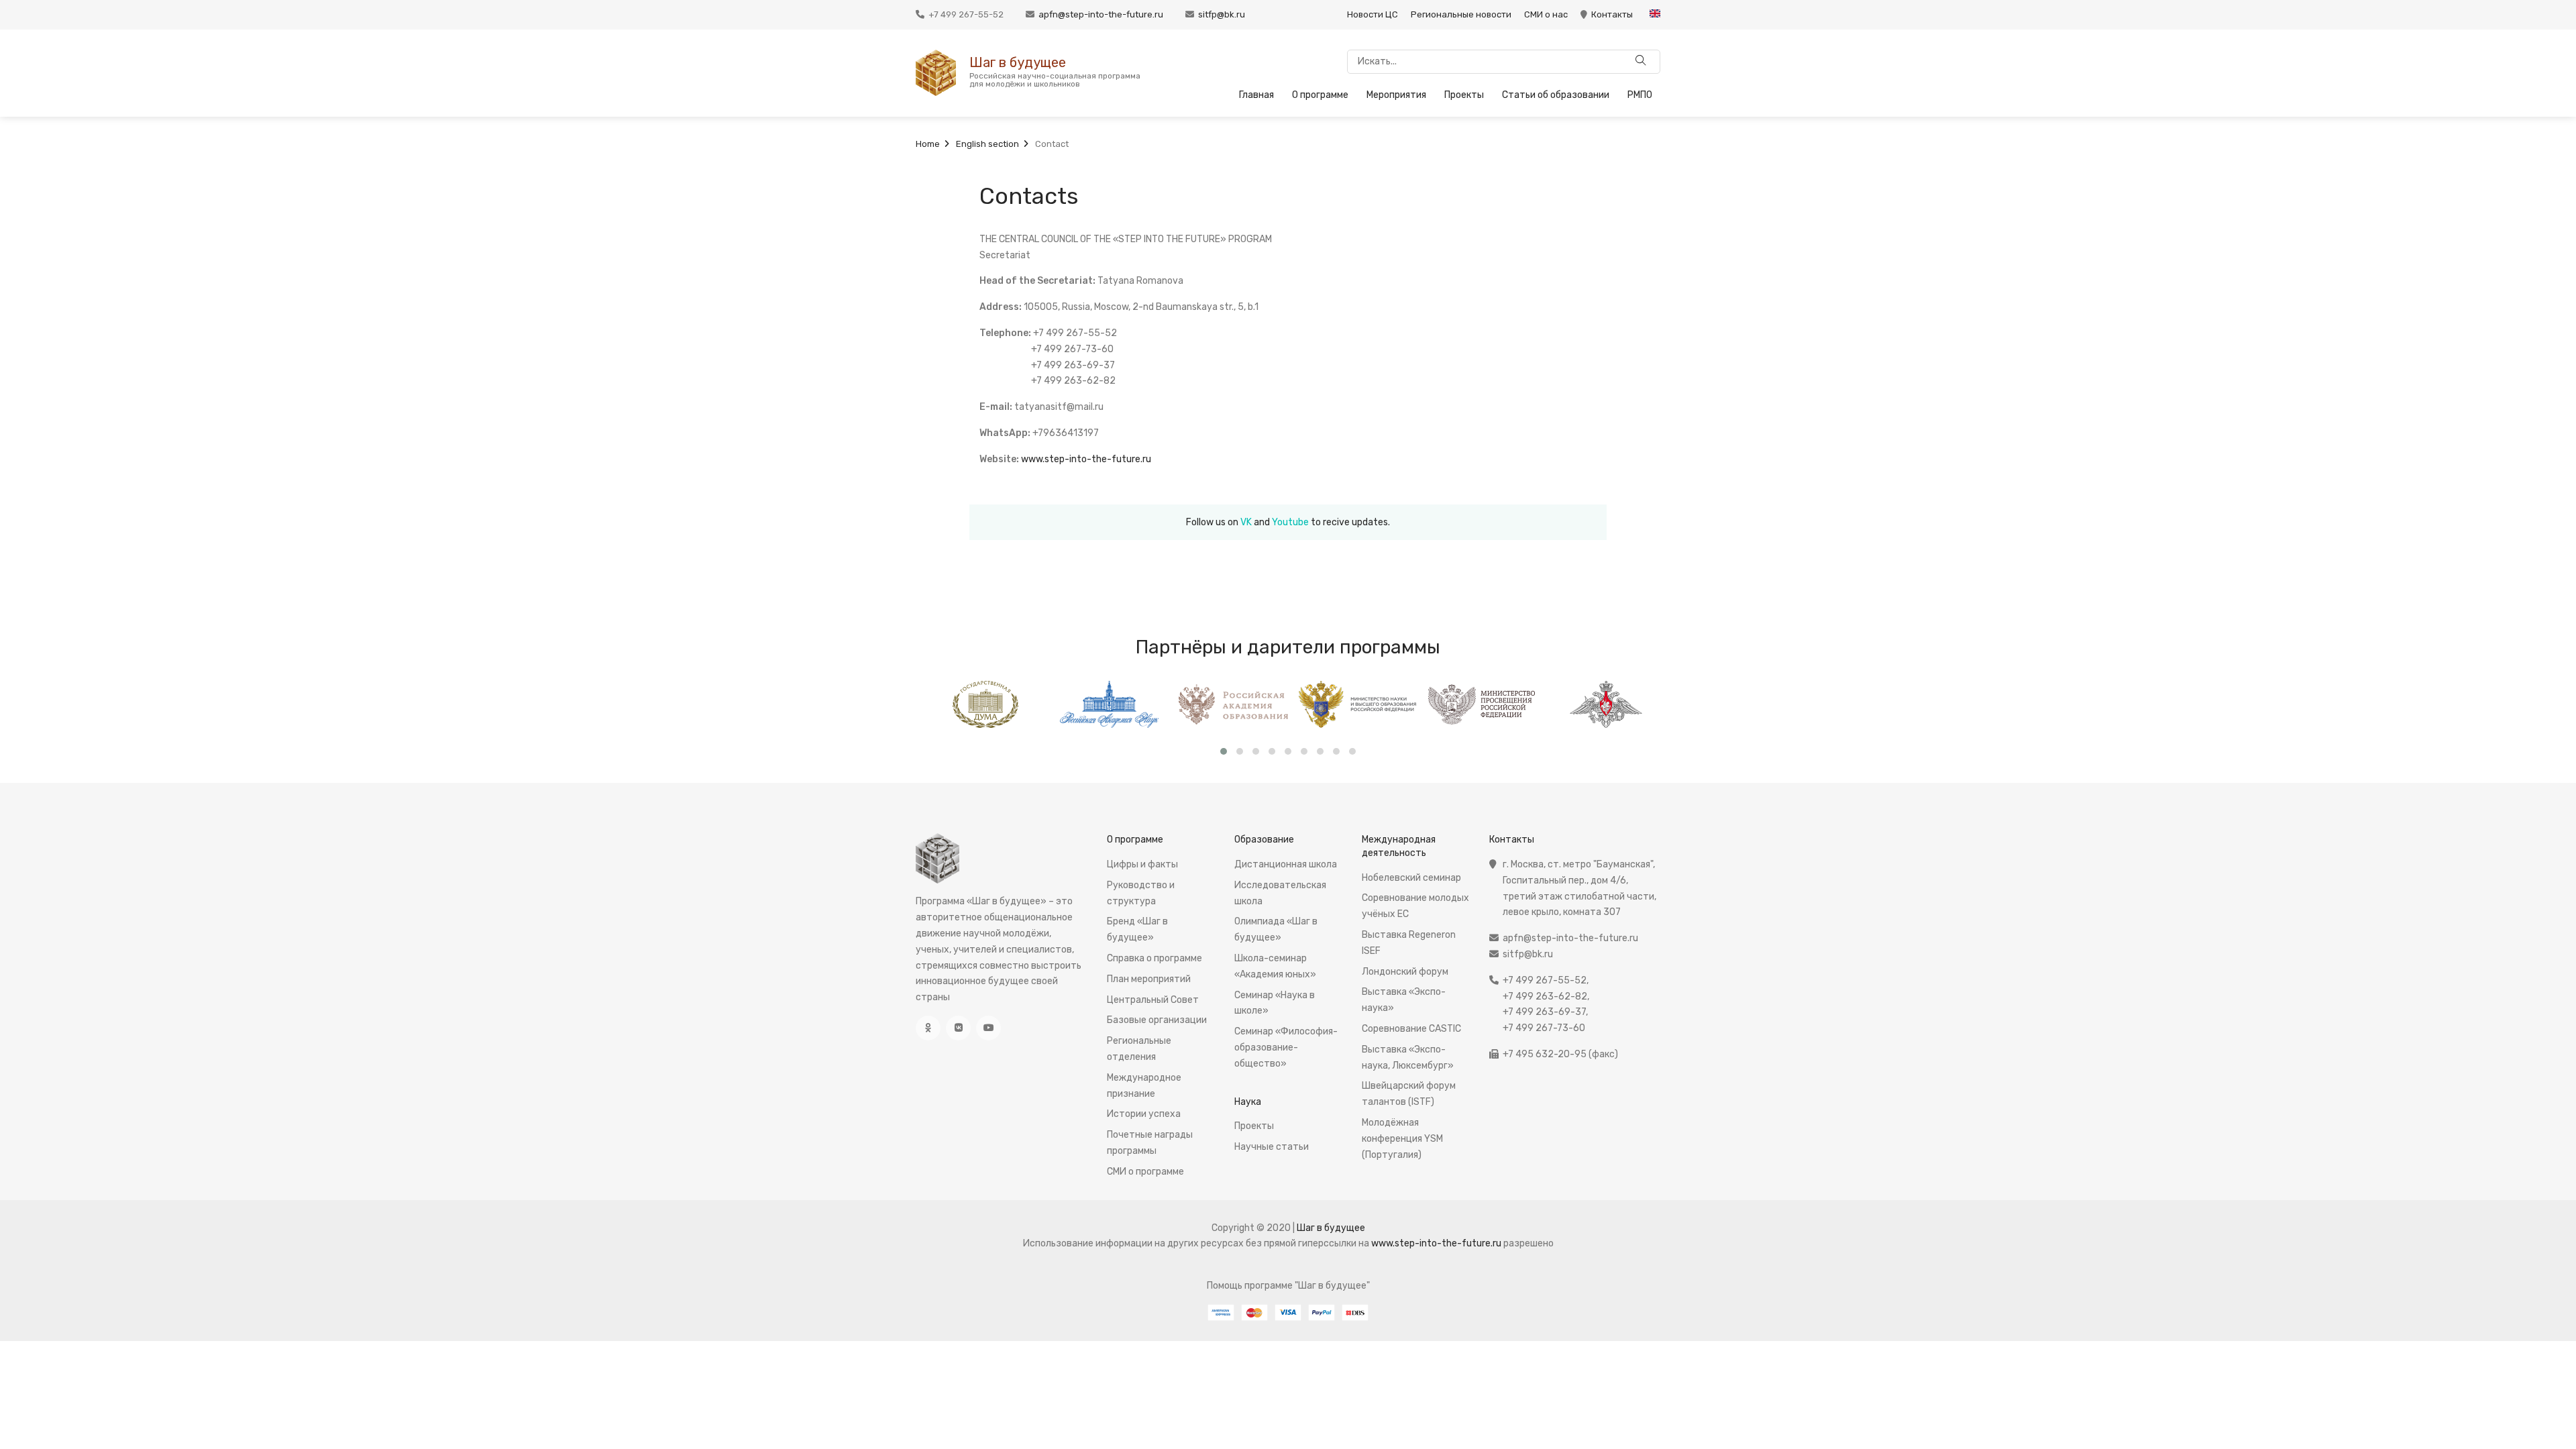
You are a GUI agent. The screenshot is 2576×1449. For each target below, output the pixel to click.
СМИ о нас (1546, 14)
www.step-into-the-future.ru (1086, 459)
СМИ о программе (1145, 1172)
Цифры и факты (1142, 864)
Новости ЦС (1373, 14)
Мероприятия (1396, 95)
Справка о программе (1155, 958)
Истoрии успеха (1144, 1114)
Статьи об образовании (1556, 95)
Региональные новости (1461, 14)
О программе (1320, 95)
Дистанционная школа (1286, 864)
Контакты (1612, 14)
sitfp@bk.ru (1222, 14)
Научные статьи (1272, 1147)
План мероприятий (1149, 979)
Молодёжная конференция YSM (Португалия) (1402, 1139)
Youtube (1290, 522)
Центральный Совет (1153, 1000)
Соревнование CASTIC (1411, 1029)
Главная (1256, 95)
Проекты (1464, 95)
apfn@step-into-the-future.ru (1101, 14)
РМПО (1640, 95)
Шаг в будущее (1018, 62)
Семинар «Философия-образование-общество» (1286, 1048)
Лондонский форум (1405, 972)
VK (1246, 522)
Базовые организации (1157, 1020)
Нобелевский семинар (1411, 878)
